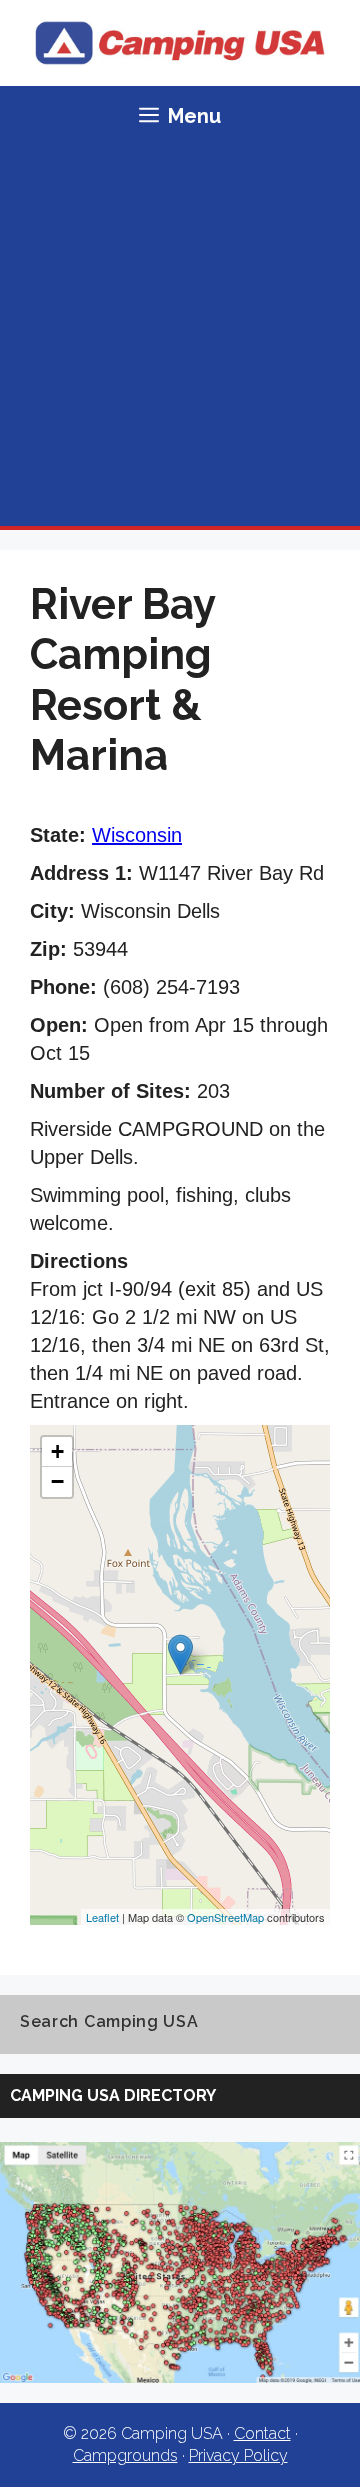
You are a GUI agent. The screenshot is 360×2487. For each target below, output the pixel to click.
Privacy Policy (238, 2455)
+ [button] (57, 1451)
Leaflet (102, 1917)
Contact (262, 2433)
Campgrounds (125, 2455)
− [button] (57, 1481)
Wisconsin (137, 835)
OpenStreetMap (225, 1917)
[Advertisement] (180, 336)
